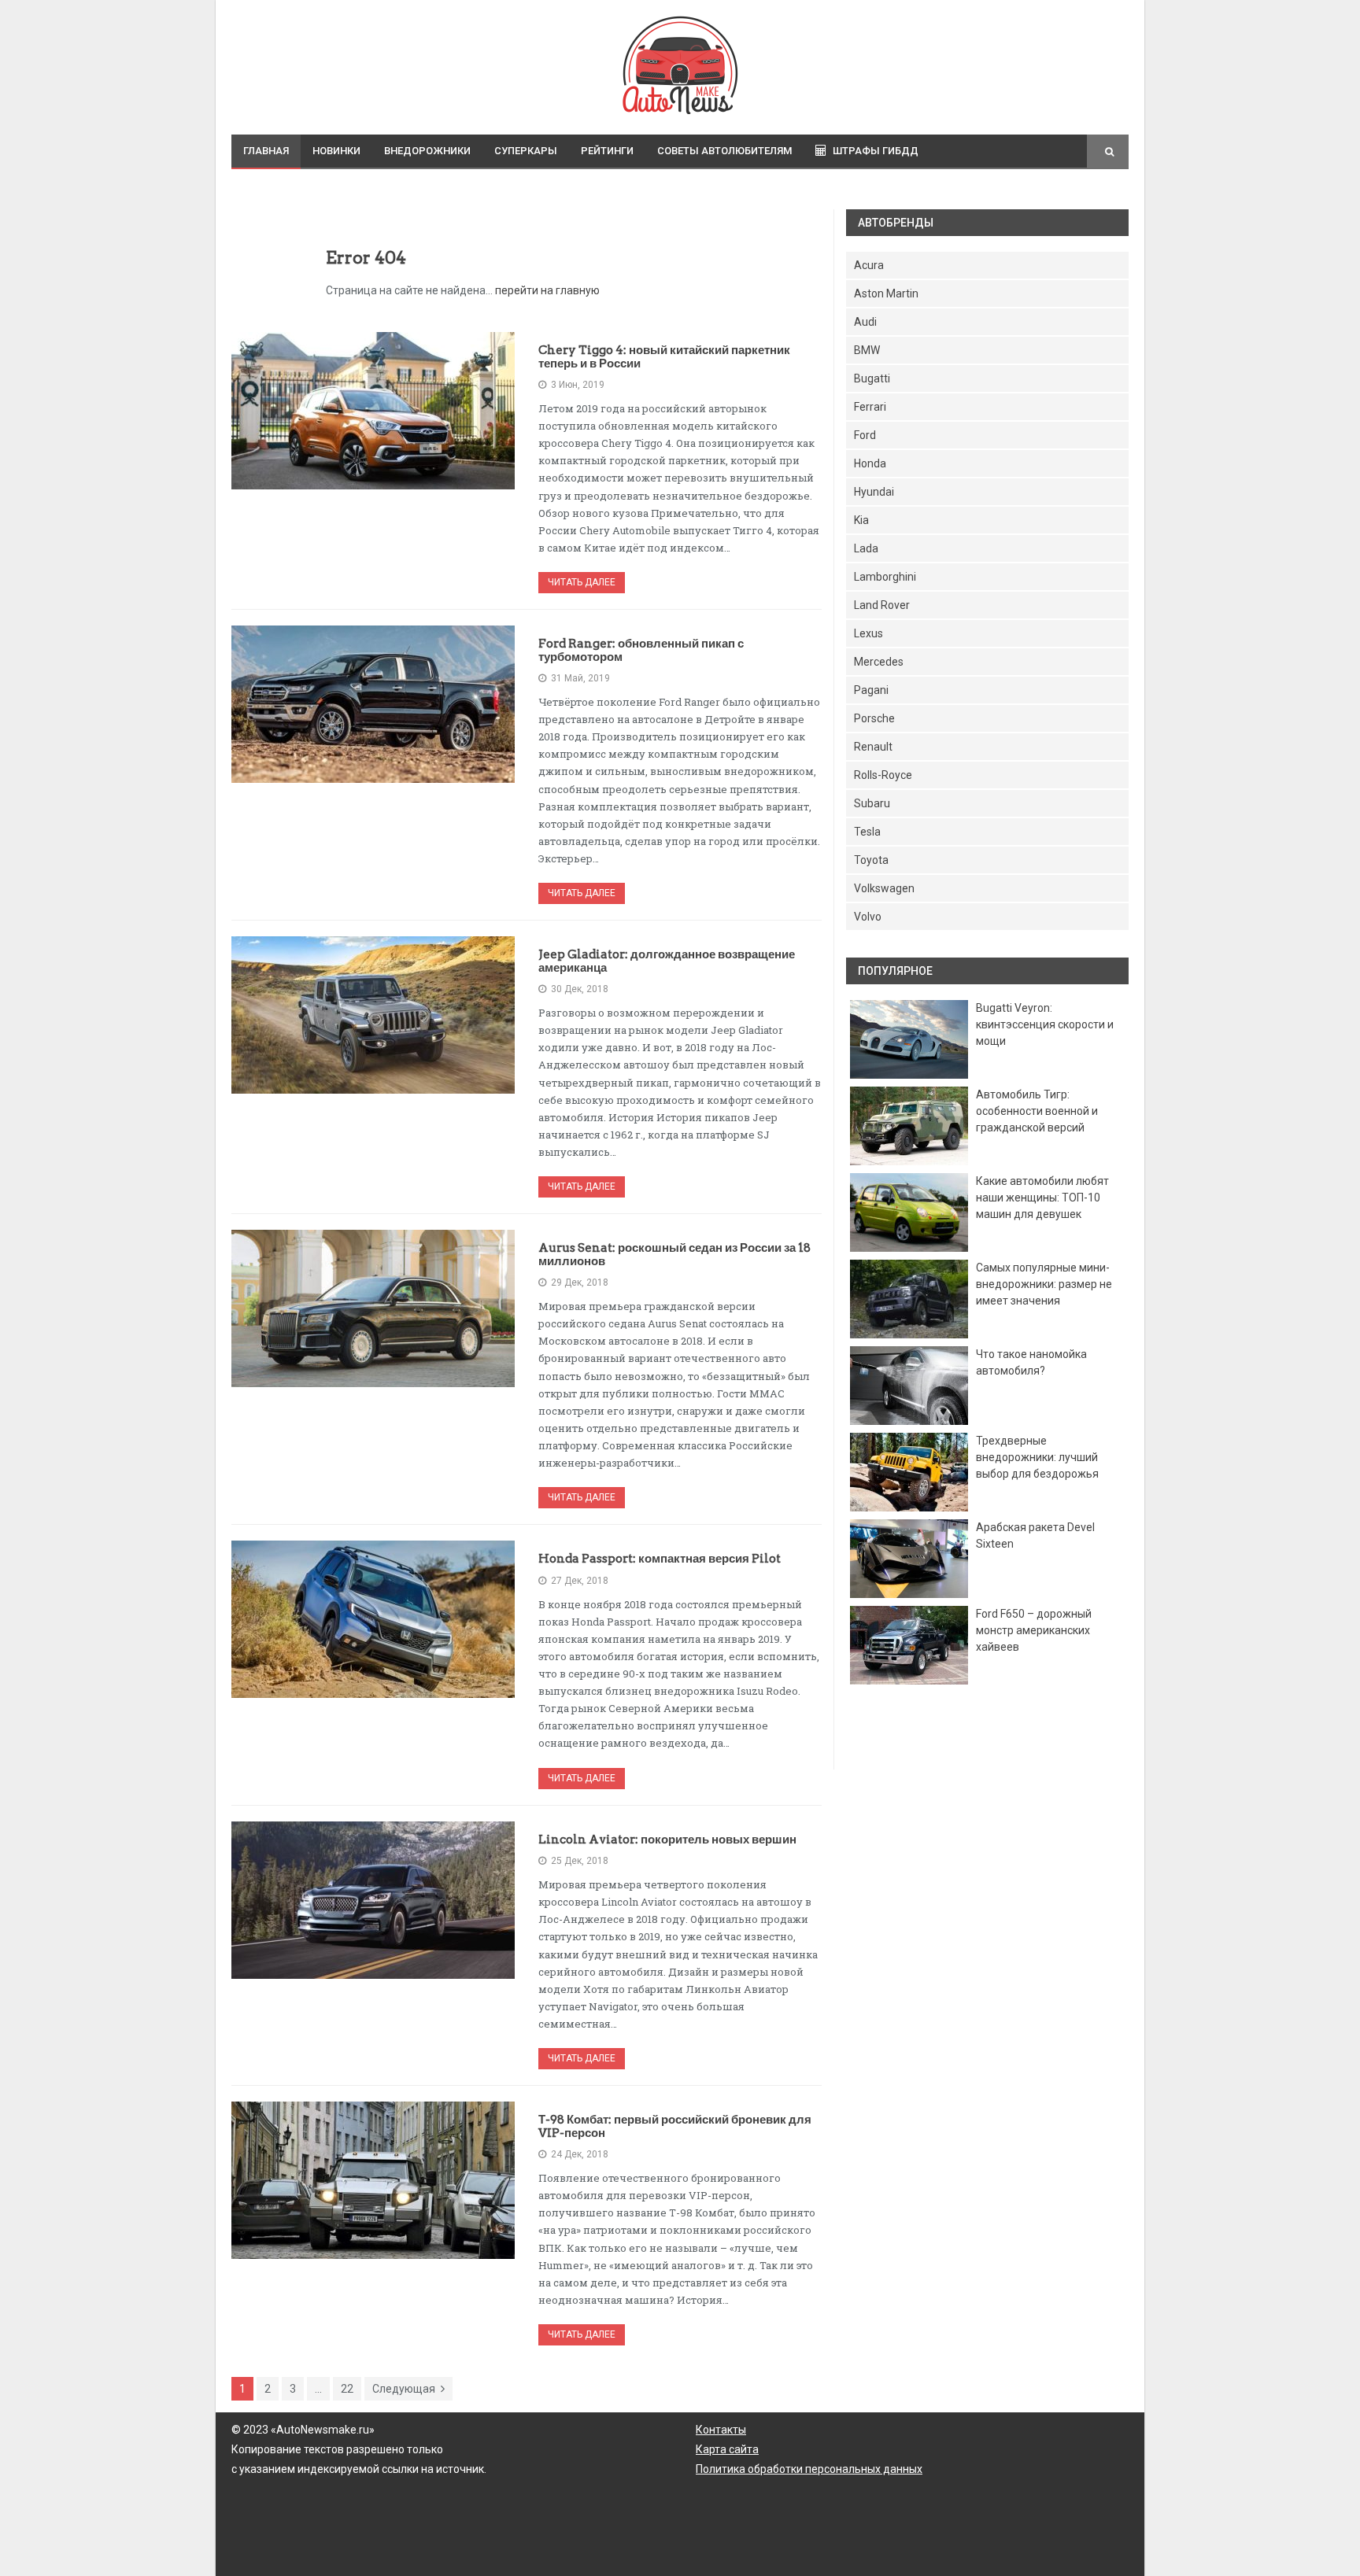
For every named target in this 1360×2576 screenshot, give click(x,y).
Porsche (874, 718)
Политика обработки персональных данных (809, 2469)
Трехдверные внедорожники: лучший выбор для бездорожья (1037, 1457)
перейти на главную (547, 290)
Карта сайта (727, 2449)
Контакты (721, 2430)
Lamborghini (885, 577)
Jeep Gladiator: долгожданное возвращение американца (667, 961)
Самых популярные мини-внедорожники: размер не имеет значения (1044, 1284)
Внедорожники (427, 151)
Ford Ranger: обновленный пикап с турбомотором (641, 650)
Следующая (404, 2389)
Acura (869, 265)
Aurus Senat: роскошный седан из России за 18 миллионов (674, 1255)
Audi (865, 322)
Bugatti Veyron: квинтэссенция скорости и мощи (1045, 1024)
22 (347, 2389)
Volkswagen (884, 888)
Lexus (868, 633)
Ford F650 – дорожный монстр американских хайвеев (1034, 1630)
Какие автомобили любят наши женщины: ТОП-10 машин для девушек (1042, 1198)
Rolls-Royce (883, 775)
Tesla (867, 832)
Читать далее (582, 582)
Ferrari (870, 407)
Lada (866, 548)
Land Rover (882, 605)
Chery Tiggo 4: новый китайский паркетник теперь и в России (664, 357)
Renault (873, 747)
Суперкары (526, 151)
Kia (861, 520)
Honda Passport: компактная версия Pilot (660, 1559)
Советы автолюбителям (724, 151)
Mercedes (879, 662)
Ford (865, 435)
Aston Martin (886, 293)
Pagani (871, 690)
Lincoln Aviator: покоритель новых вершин (667, 1840)
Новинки (336, 151)
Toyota (871, 860)
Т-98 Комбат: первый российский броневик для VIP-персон (675, 2126)
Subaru (872, 803)
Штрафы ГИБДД (876, 151)
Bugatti (872, 378)
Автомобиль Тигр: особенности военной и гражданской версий (1037, 1111)
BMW (867, 350)
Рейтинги (607, 151)
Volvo (868, 917)
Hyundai (874, 492)
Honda (870, 463)
